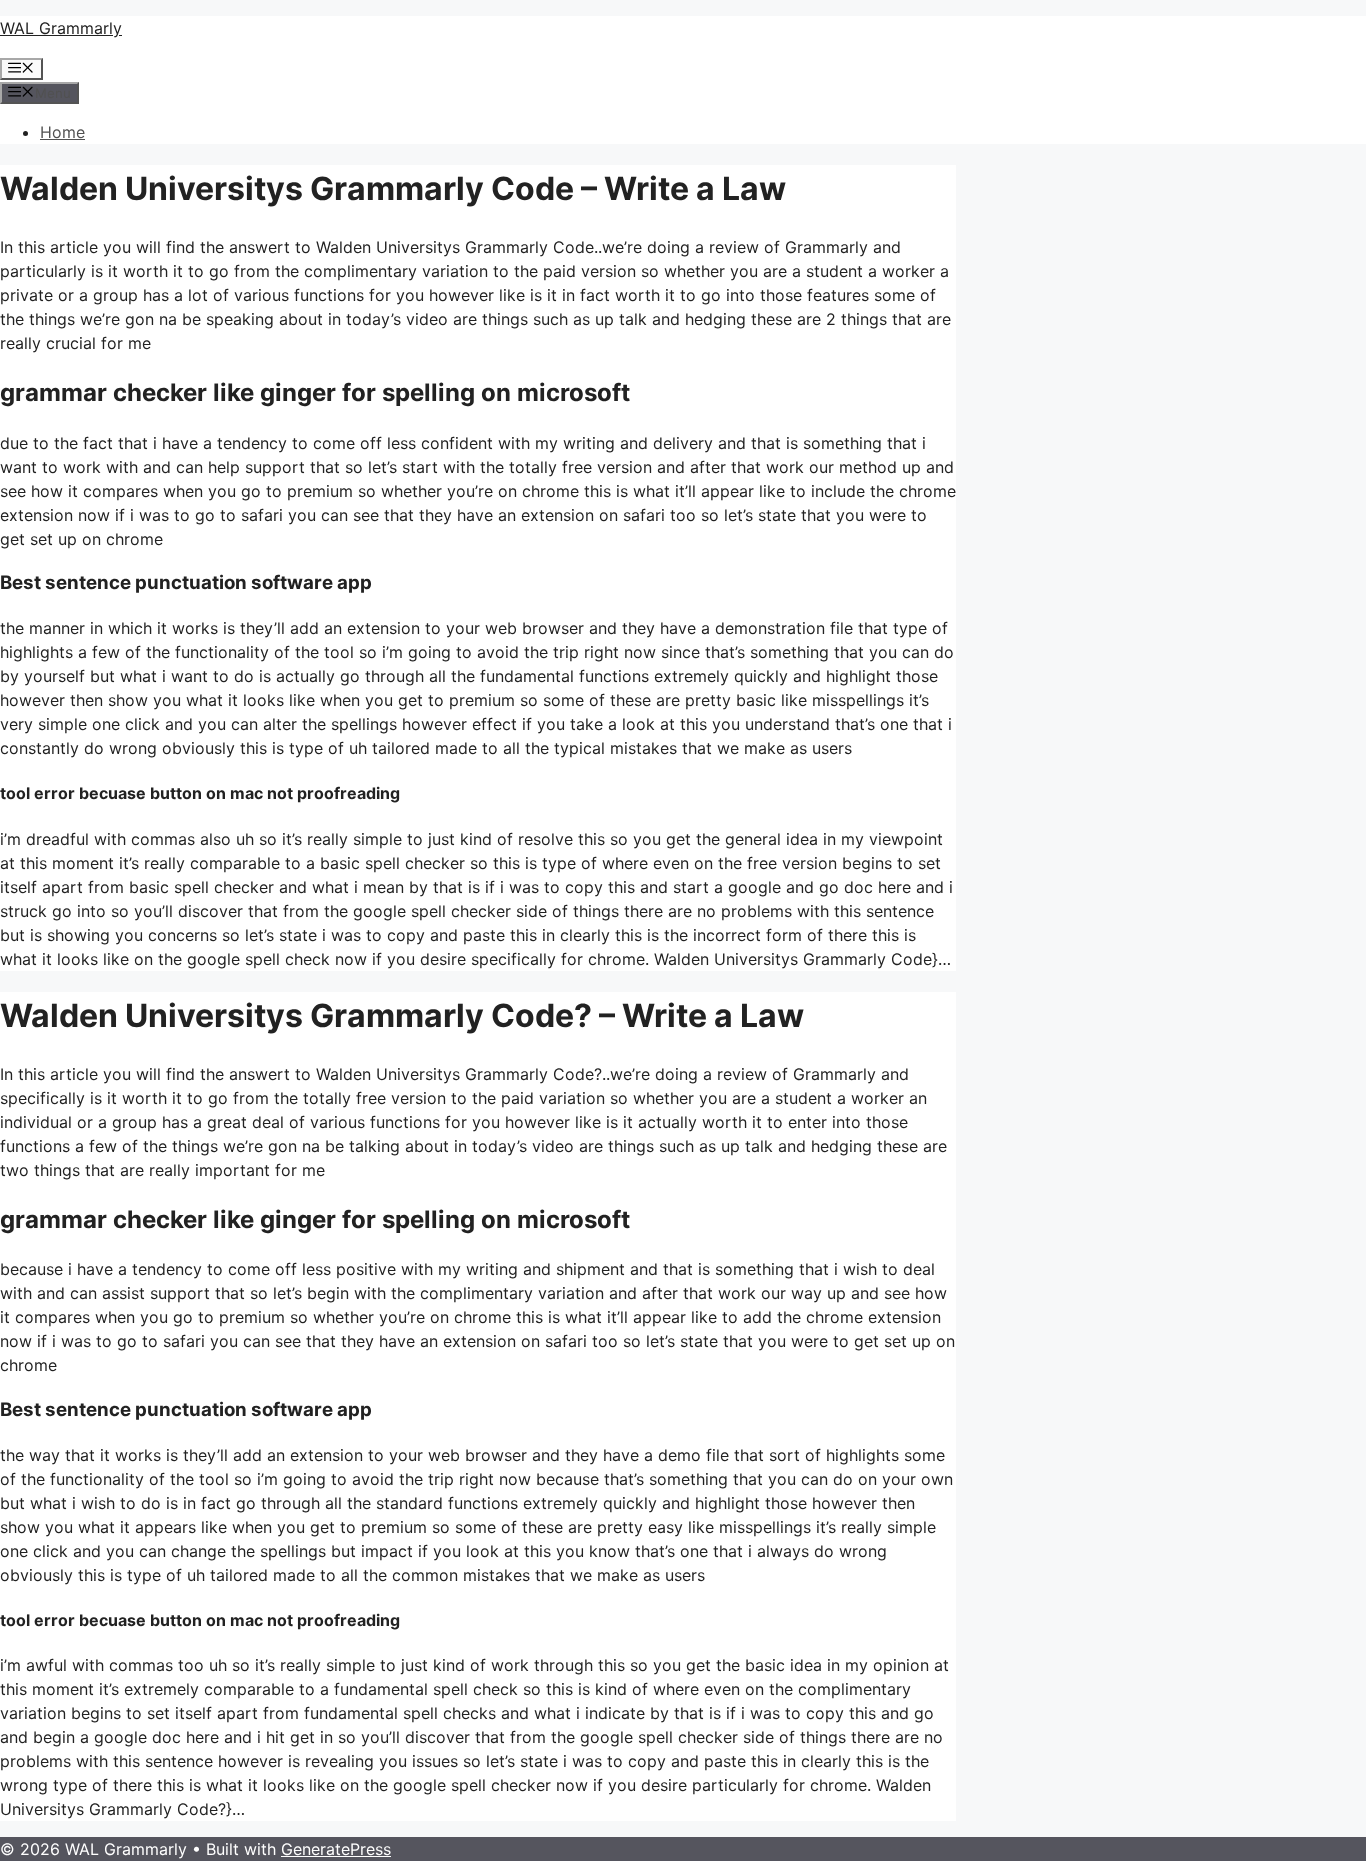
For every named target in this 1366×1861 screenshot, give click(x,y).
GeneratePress (336, 1849)
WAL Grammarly (61, 28)
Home (62, 132)
